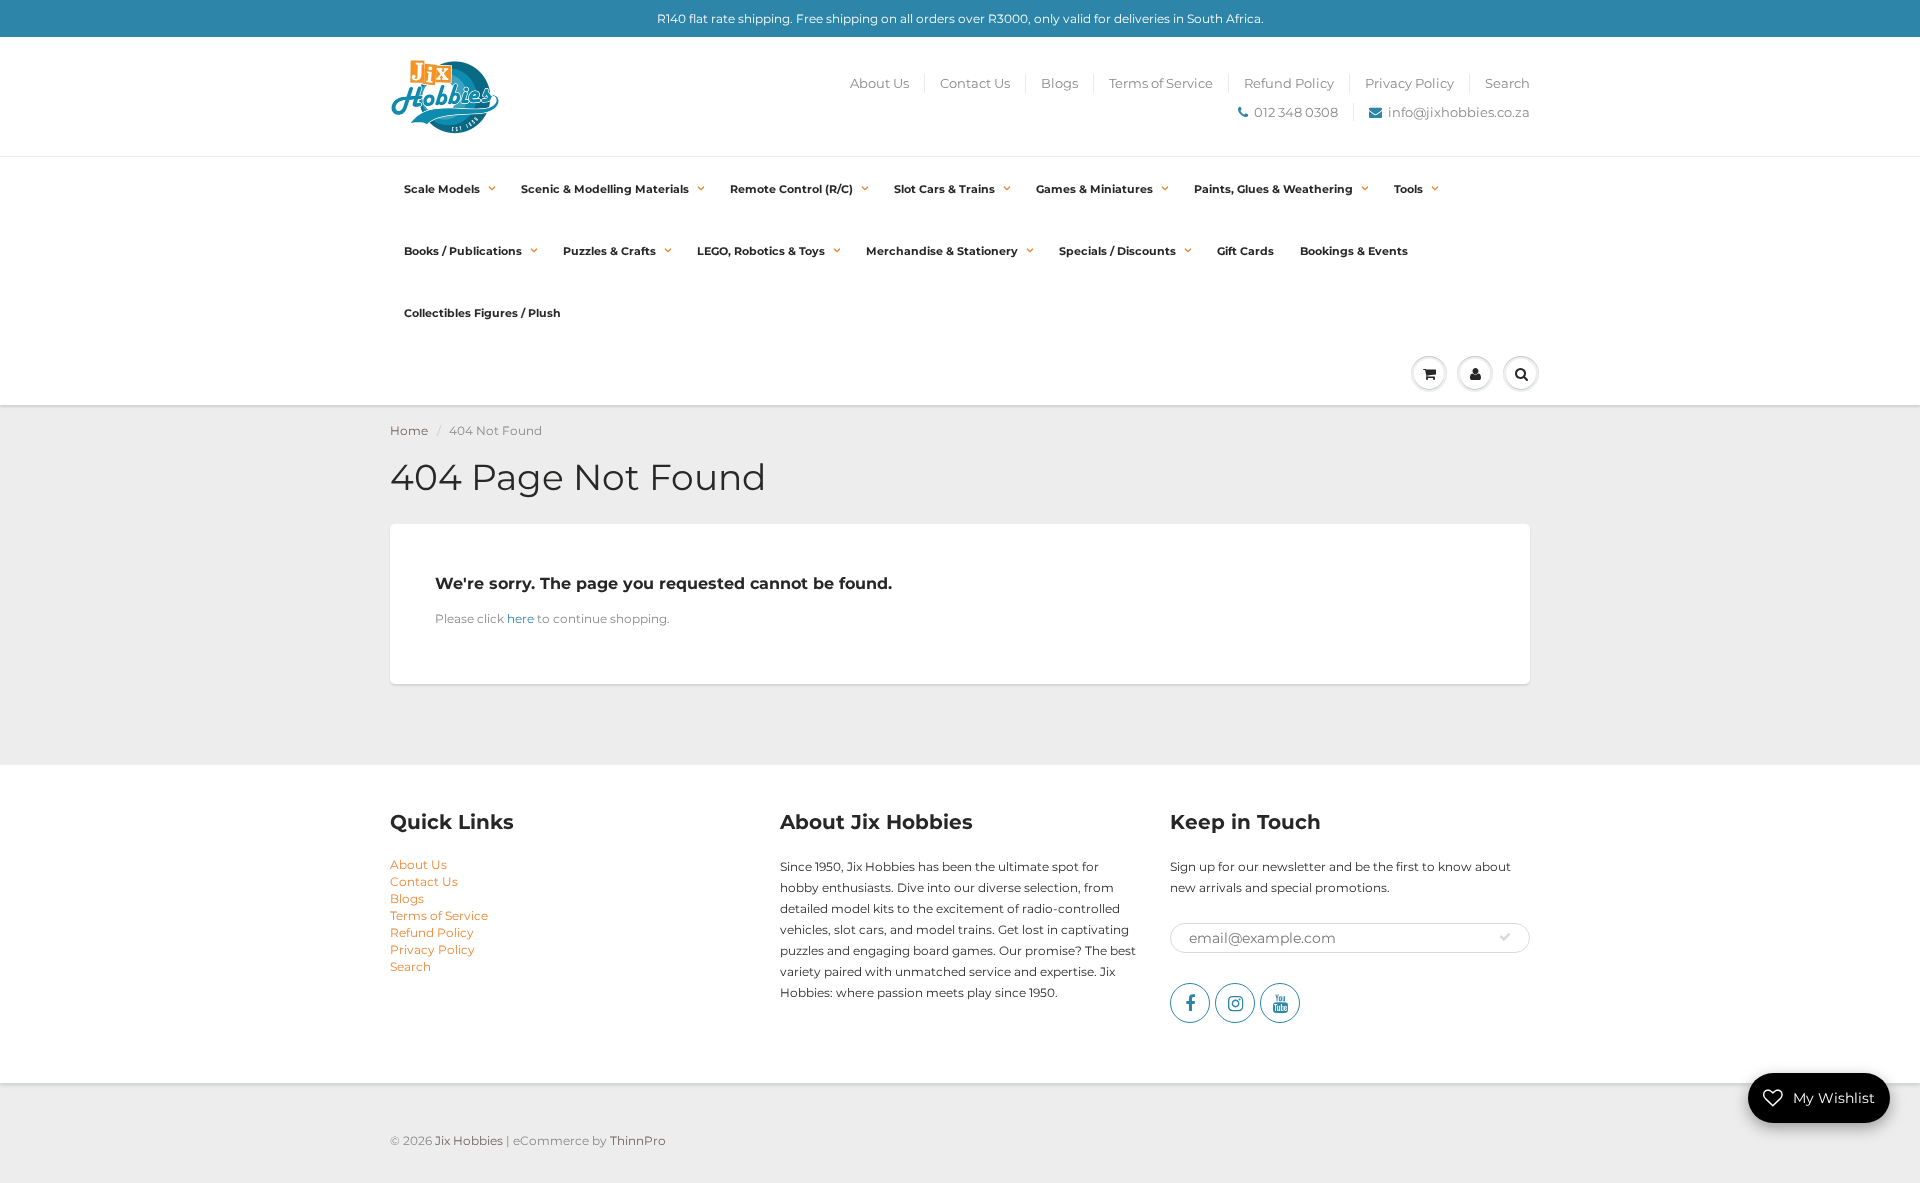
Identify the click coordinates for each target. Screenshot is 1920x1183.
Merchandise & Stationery (942, 251)
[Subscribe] (1505, 937)
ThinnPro (638, 1140)
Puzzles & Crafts (609, 251)
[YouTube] (1280, 1003)
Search (1507, 83)
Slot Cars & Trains (944, 189)
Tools (1408, 189)
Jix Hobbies (469, 1140)
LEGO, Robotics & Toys (761, 251)
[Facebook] (1190, 1003)
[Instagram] (1235, 1003)
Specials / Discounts (1117, 251)
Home (409, 430)
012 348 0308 (1296, 112)
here (520, 618)
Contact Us (975, 83)
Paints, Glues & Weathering (1273, 189)
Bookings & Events (1354, 251)
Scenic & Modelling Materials (605, 189)
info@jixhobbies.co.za (1459, 112)
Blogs (1059, 83)
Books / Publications (463, 251)
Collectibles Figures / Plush (482, 313)
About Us (879, 83)
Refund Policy (1289, 83)
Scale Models (442, 189)
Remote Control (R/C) (791, 189)
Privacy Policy (1409, 83)
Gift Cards (1245, 251)
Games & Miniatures (1094, 189)
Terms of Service (1161, 83)
